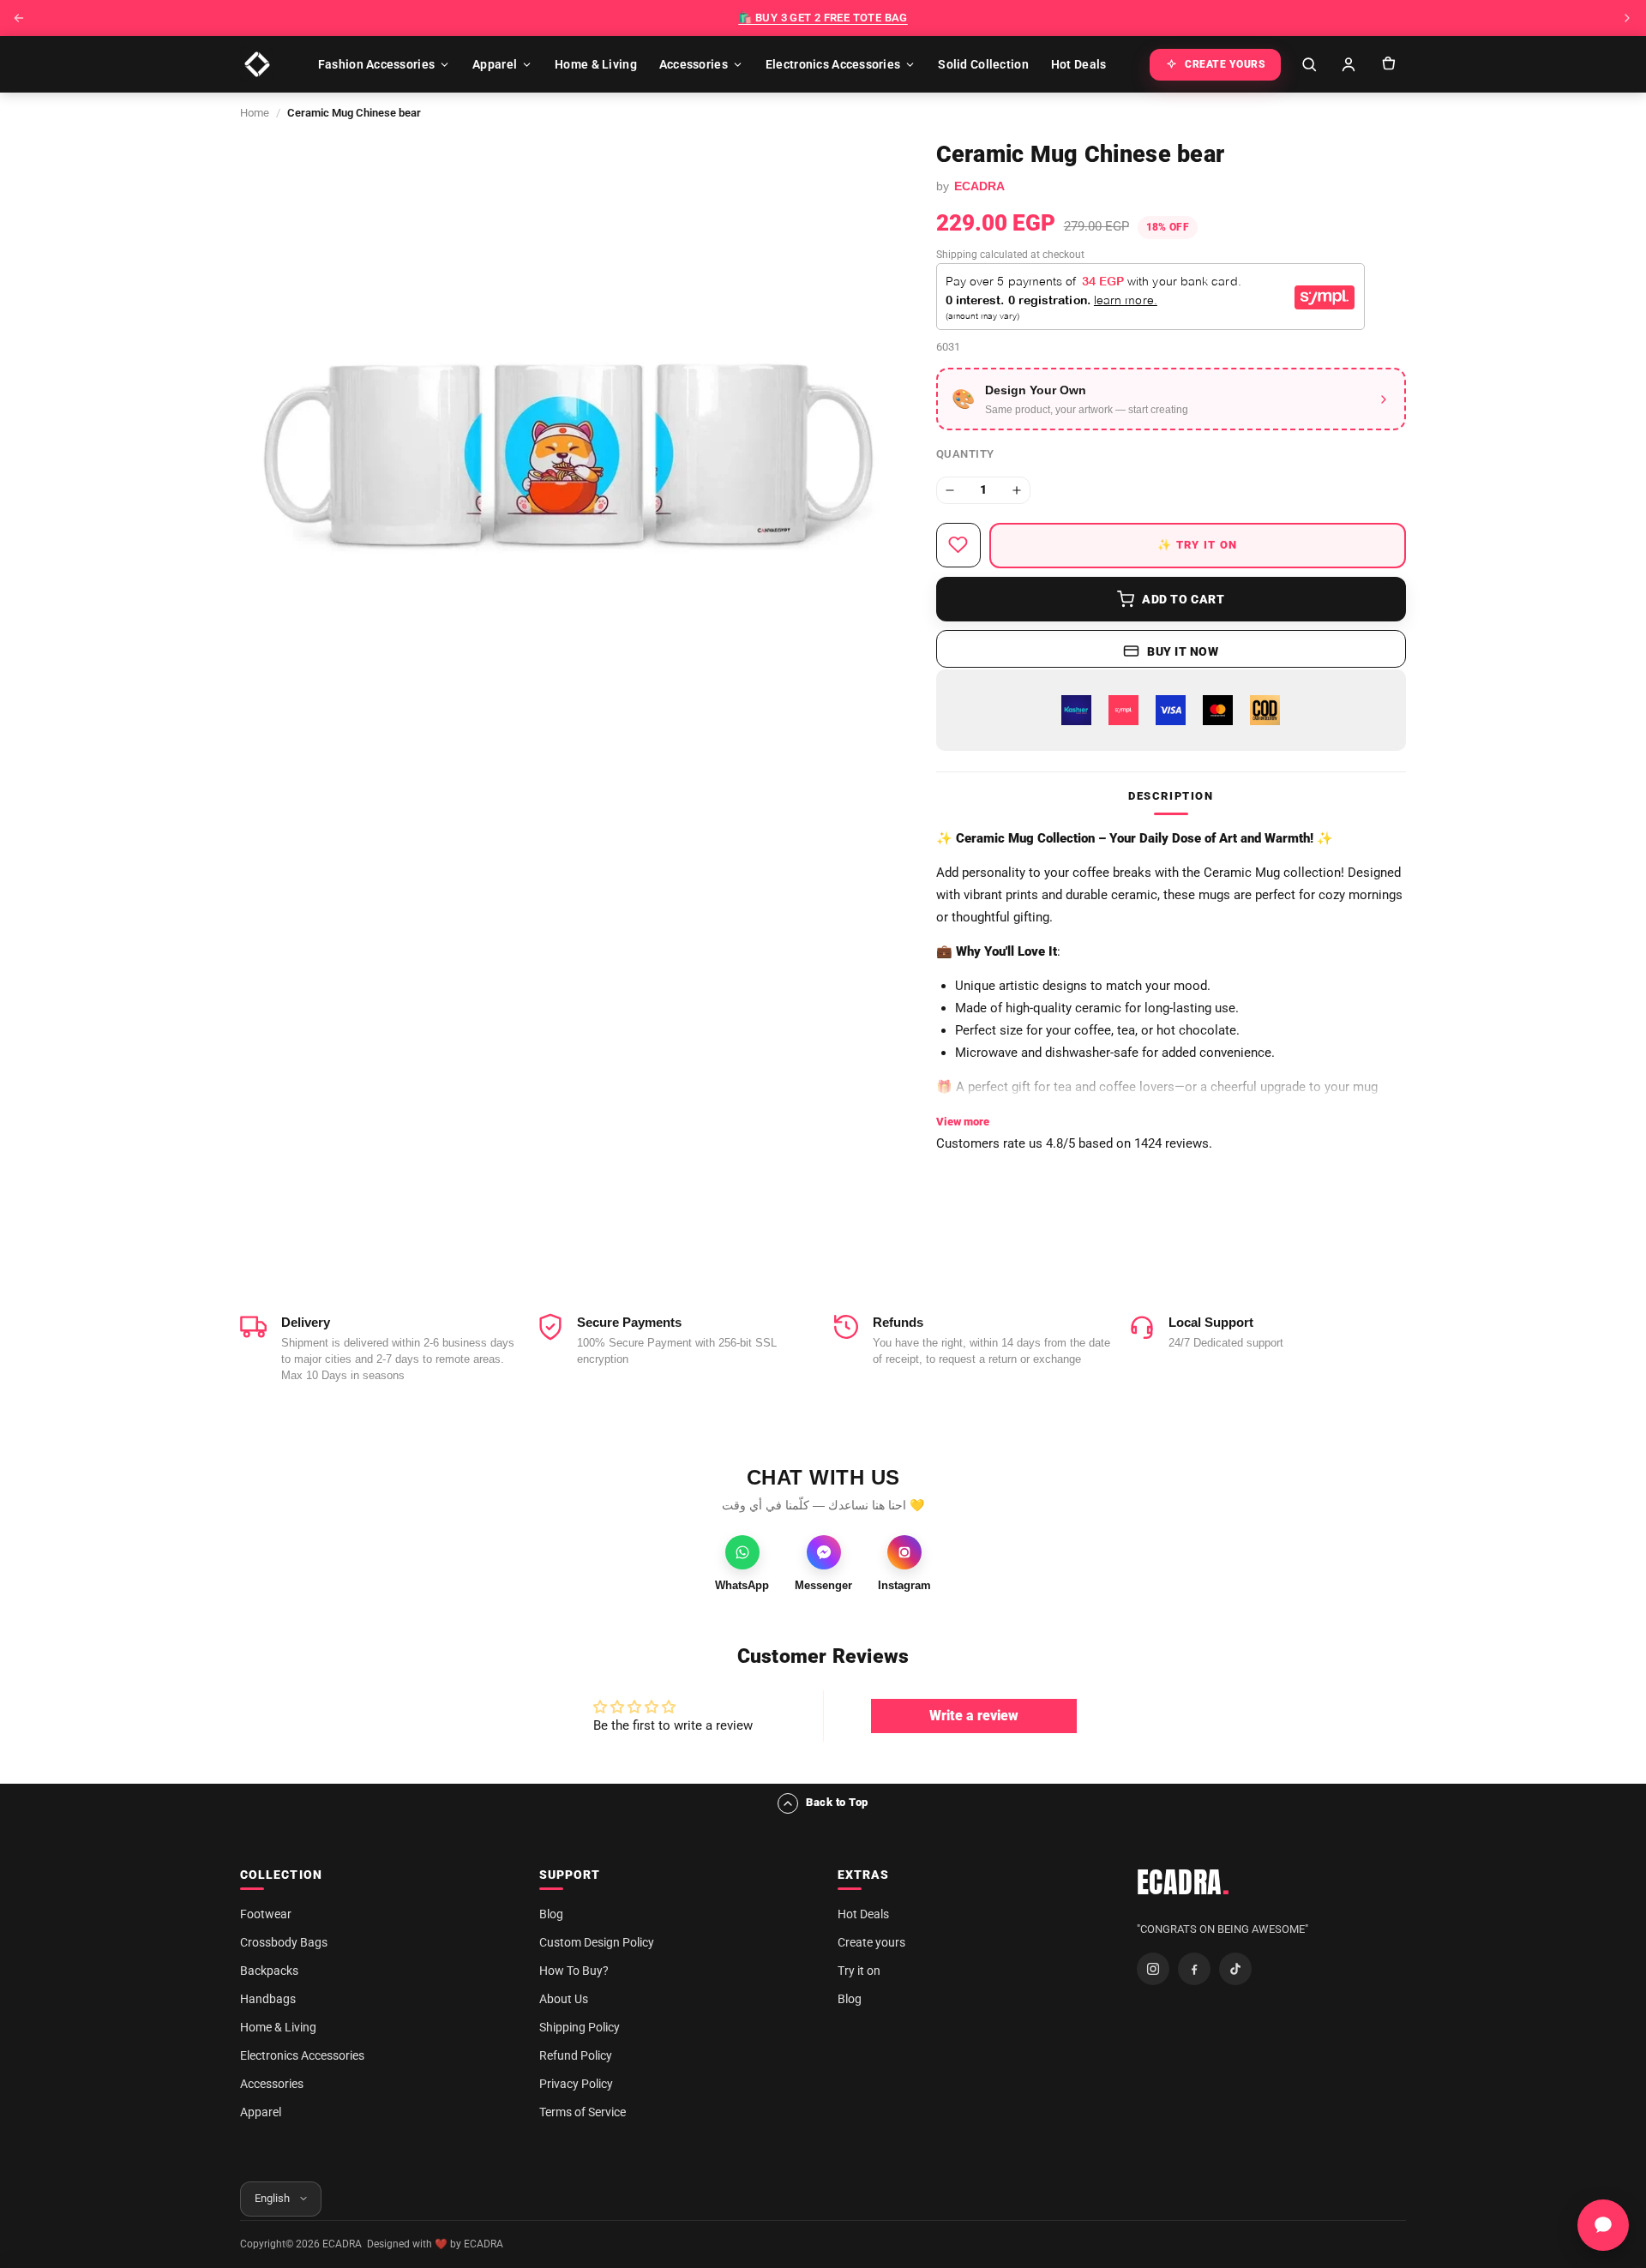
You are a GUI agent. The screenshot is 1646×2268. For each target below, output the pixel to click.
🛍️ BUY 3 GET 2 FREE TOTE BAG (823, 18)
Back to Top (837, 1802)
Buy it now (1183, 651)
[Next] (1627, 18)
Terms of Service (583, 2112)
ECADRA (1183, 1882)
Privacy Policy (576, 2084)
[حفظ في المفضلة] (958, 545)
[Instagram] (1153, 1969)
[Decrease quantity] (950, 490)
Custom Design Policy (597, 1942)
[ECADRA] (257, 64)
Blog (551, 1914)
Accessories (694, 64)
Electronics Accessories (833, 64)
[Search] (1309, 64)
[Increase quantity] (1017, 490)
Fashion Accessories (376, 64)
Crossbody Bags (284, 1942)
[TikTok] (1235, 1969)
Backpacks (269, 1971)
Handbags (268, 1999)
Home (255, 113)
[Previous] (19, 18)
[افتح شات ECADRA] (1603, 2225)
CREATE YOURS (1225, 64)
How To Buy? (574, 1971)
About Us (564, 1999)
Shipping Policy (580, 2027)
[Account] (1349, 64)
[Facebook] (1194, 1969)
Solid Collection (983, 64)
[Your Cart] (1388, 64)
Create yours (871, 1942)
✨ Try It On (1197, 545)
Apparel (495, 64)
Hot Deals (1079, 64)
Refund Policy (576, 2055)
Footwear (266, 1914)
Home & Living (596, 64)
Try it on (859, 1971)
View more (963, 1122)
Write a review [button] (974, 1716)
